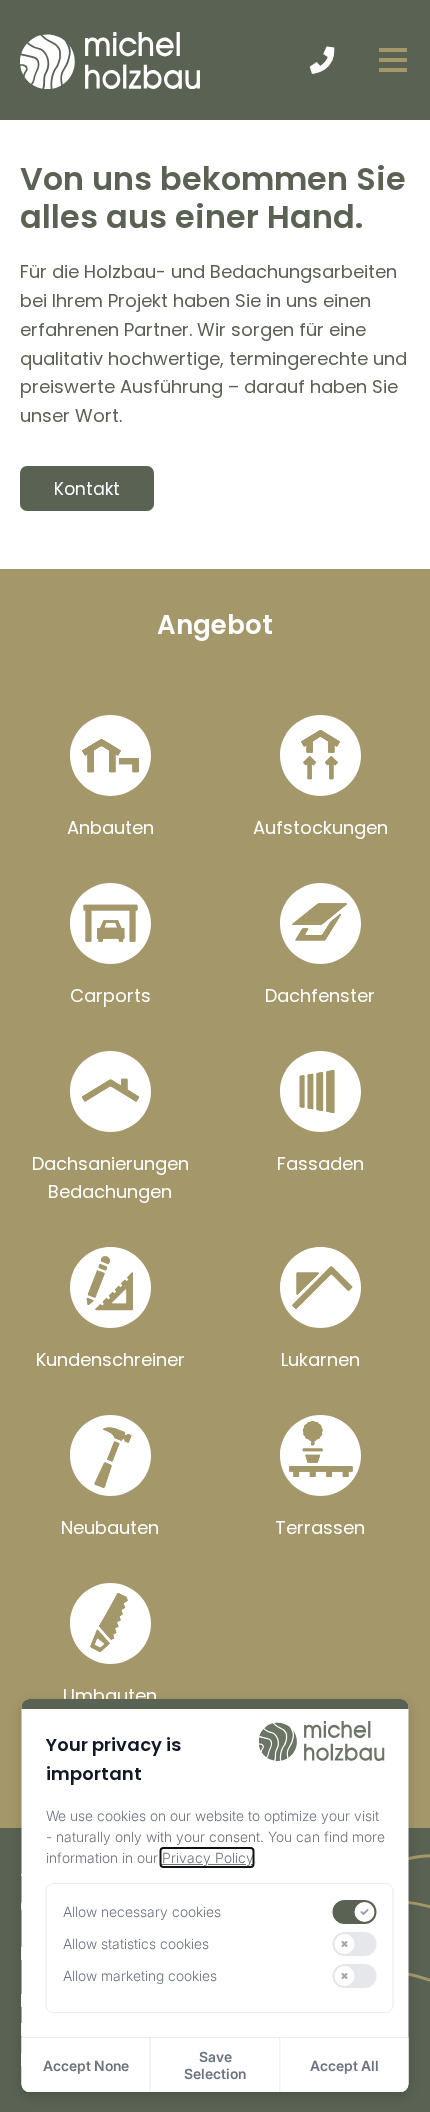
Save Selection (215, 2065)
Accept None (86, 2065)
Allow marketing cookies (140, 1975)
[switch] (355, 1912)
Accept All (344, 2065)
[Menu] (393, 60)
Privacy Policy (207, 1857)
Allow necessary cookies (142, 1911)
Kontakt (87, 489)
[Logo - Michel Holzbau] (110, 60)
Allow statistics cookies (136, 1943)
